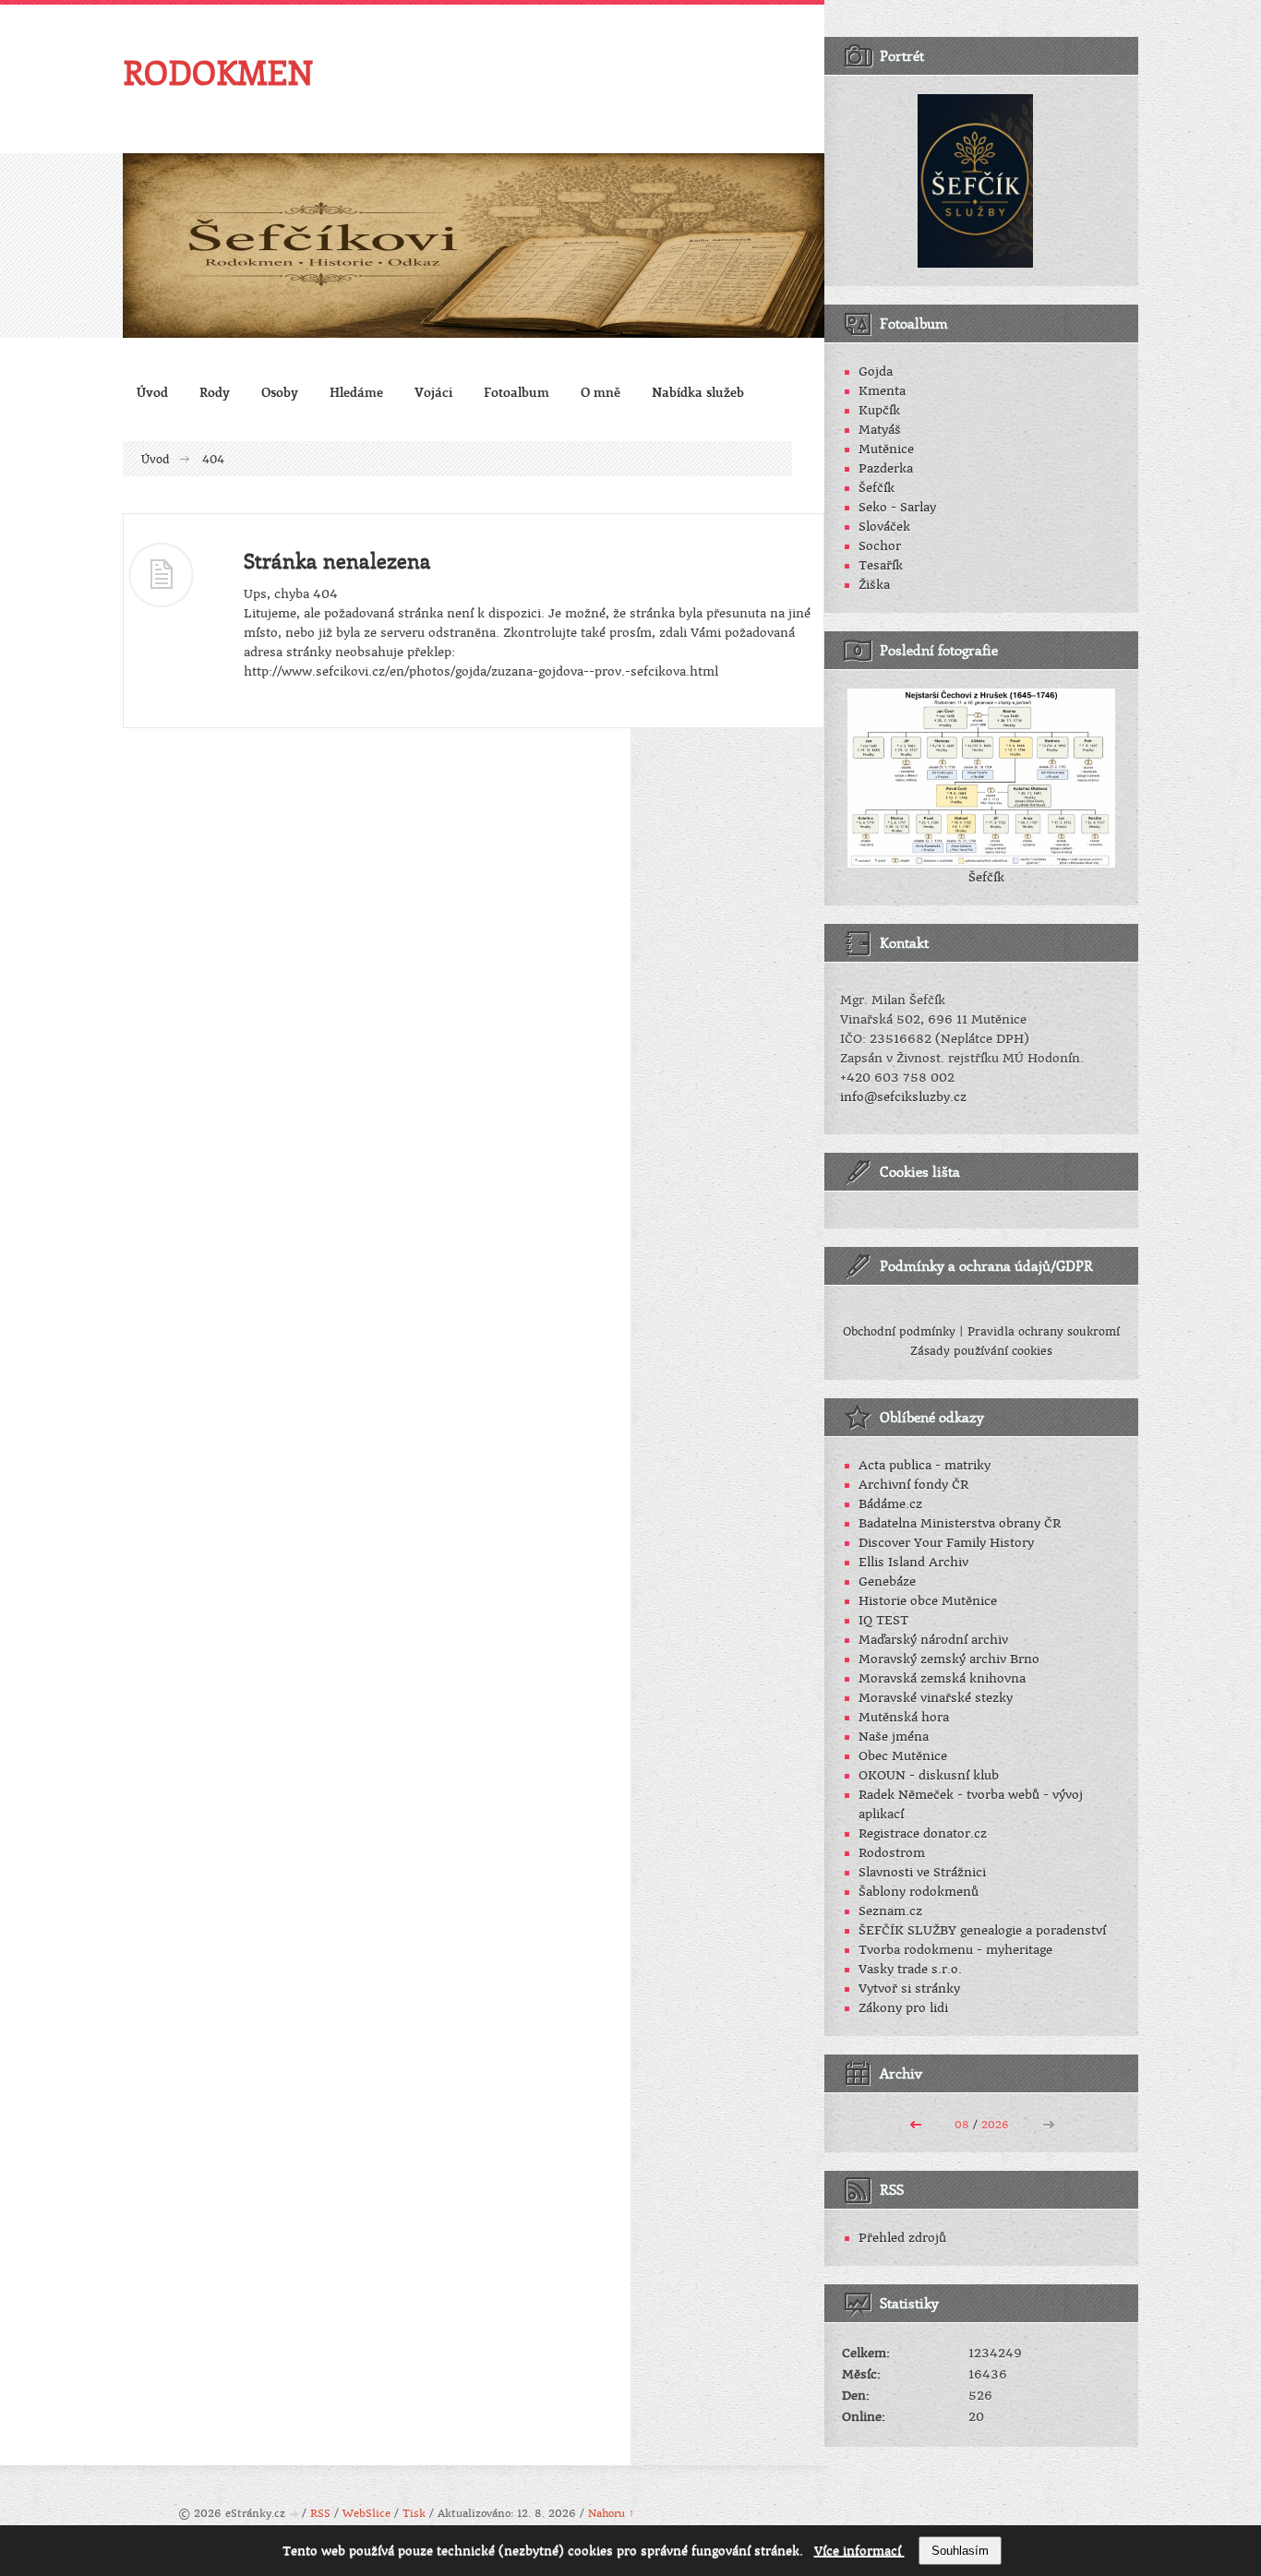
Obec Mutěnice (903, 1756)
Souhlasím (960, 2551)
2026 (995, 2125)
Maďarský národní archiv (933, 1640)
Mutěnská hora (904, 1717)
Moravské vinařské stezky (936, 1698)
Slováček (884, 527)
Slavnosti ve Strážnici (922, 1872)
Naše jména (894, 1737)
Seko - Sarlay (897, 507)
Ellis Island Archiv (913, 1562)
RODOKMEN (218, 72)
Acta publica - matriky (925, 1465)
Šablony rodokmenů (919, 1892)
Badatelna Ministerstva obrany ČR (960, 1523)
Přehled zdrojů (902, 2238)
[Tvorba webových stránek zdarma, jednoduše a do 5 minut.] (295, 2515)
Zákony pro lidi (903, 2008)
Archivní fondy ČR (913, 1485)
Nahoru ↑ (611, 2514)
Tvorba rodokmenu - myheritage (955, 1950)
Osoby (280, 392)
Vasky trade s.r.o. (910, 1969)
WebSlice (366, 2514)
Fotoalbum (516, 392)
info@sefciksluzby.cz (903, 1097)
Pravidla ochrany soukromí (1044, 1332)
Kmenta (882, 391)
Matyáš (880, 430)
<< (916, 2123)
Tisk (414, 2514)
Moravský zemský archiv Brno (949, 1659)
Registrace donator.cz (923, 1833)
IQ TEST (883, 1620)
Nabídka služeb (698, 392)
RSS (320, 2514)
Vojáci (433, 392)
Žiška (874, 585)
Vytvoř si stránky (909, 1989)
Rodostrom (892, 1853)
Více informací (859, 2551)
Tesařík (881, 565)
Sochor (880, 546)
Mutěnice (886, 449)
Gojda (876, 371)
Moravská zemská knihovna (942, 1678)
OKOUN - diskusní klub (929, 1775)
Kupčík (879, 410)
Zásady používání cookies (981, 1351)
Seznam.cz (890, 1911)
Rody (215, 392)
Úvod (152, 392)
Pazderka (886, 468)
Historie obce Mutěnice (928, 1601)
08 (962, 2125)
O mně (600, 392)
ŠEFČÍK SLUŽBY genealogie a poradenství (982, 1930)
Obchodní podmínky (899, 1332)
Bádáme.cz (890, 1504)
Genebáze (887, 1582)
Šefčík (877, 488)
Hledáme (356, 392)
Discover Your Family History (946, 1543)
